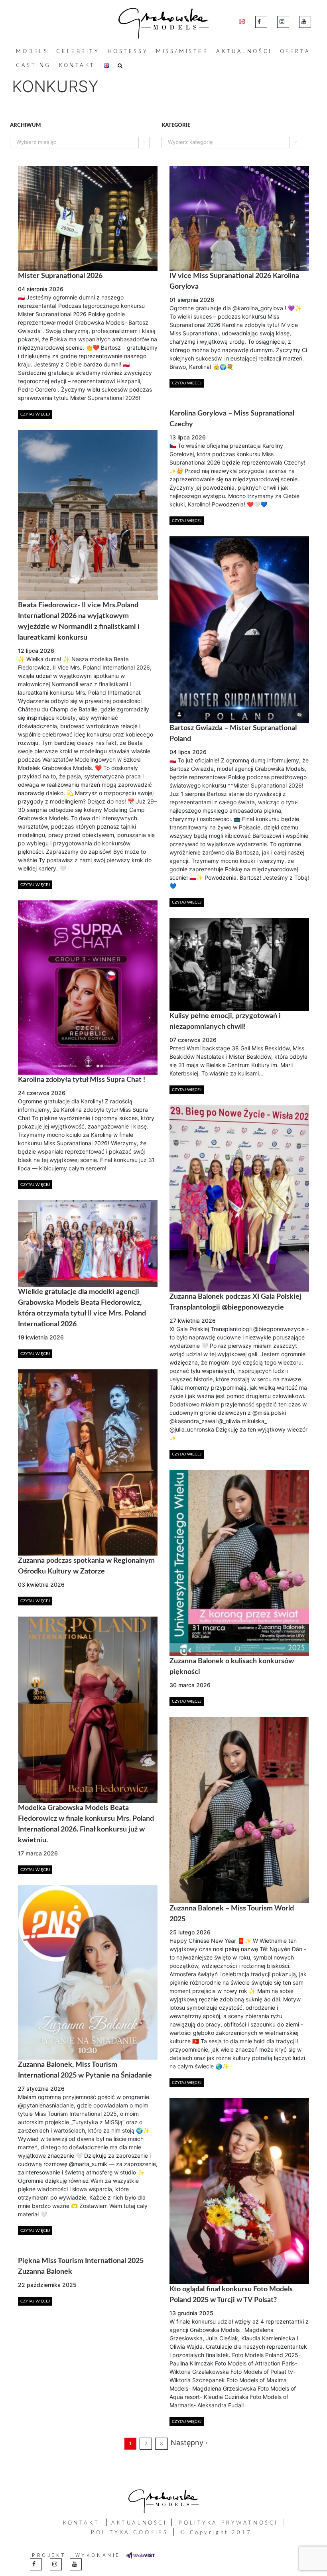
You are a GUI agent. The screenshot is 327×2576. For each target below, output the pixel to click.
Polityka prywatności (228, 2523)
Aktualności (139, 2523)
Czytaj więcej (35, 414)
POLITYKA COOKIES (129, 2533)
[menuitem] (32, 52)
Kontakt (81, 2523)
